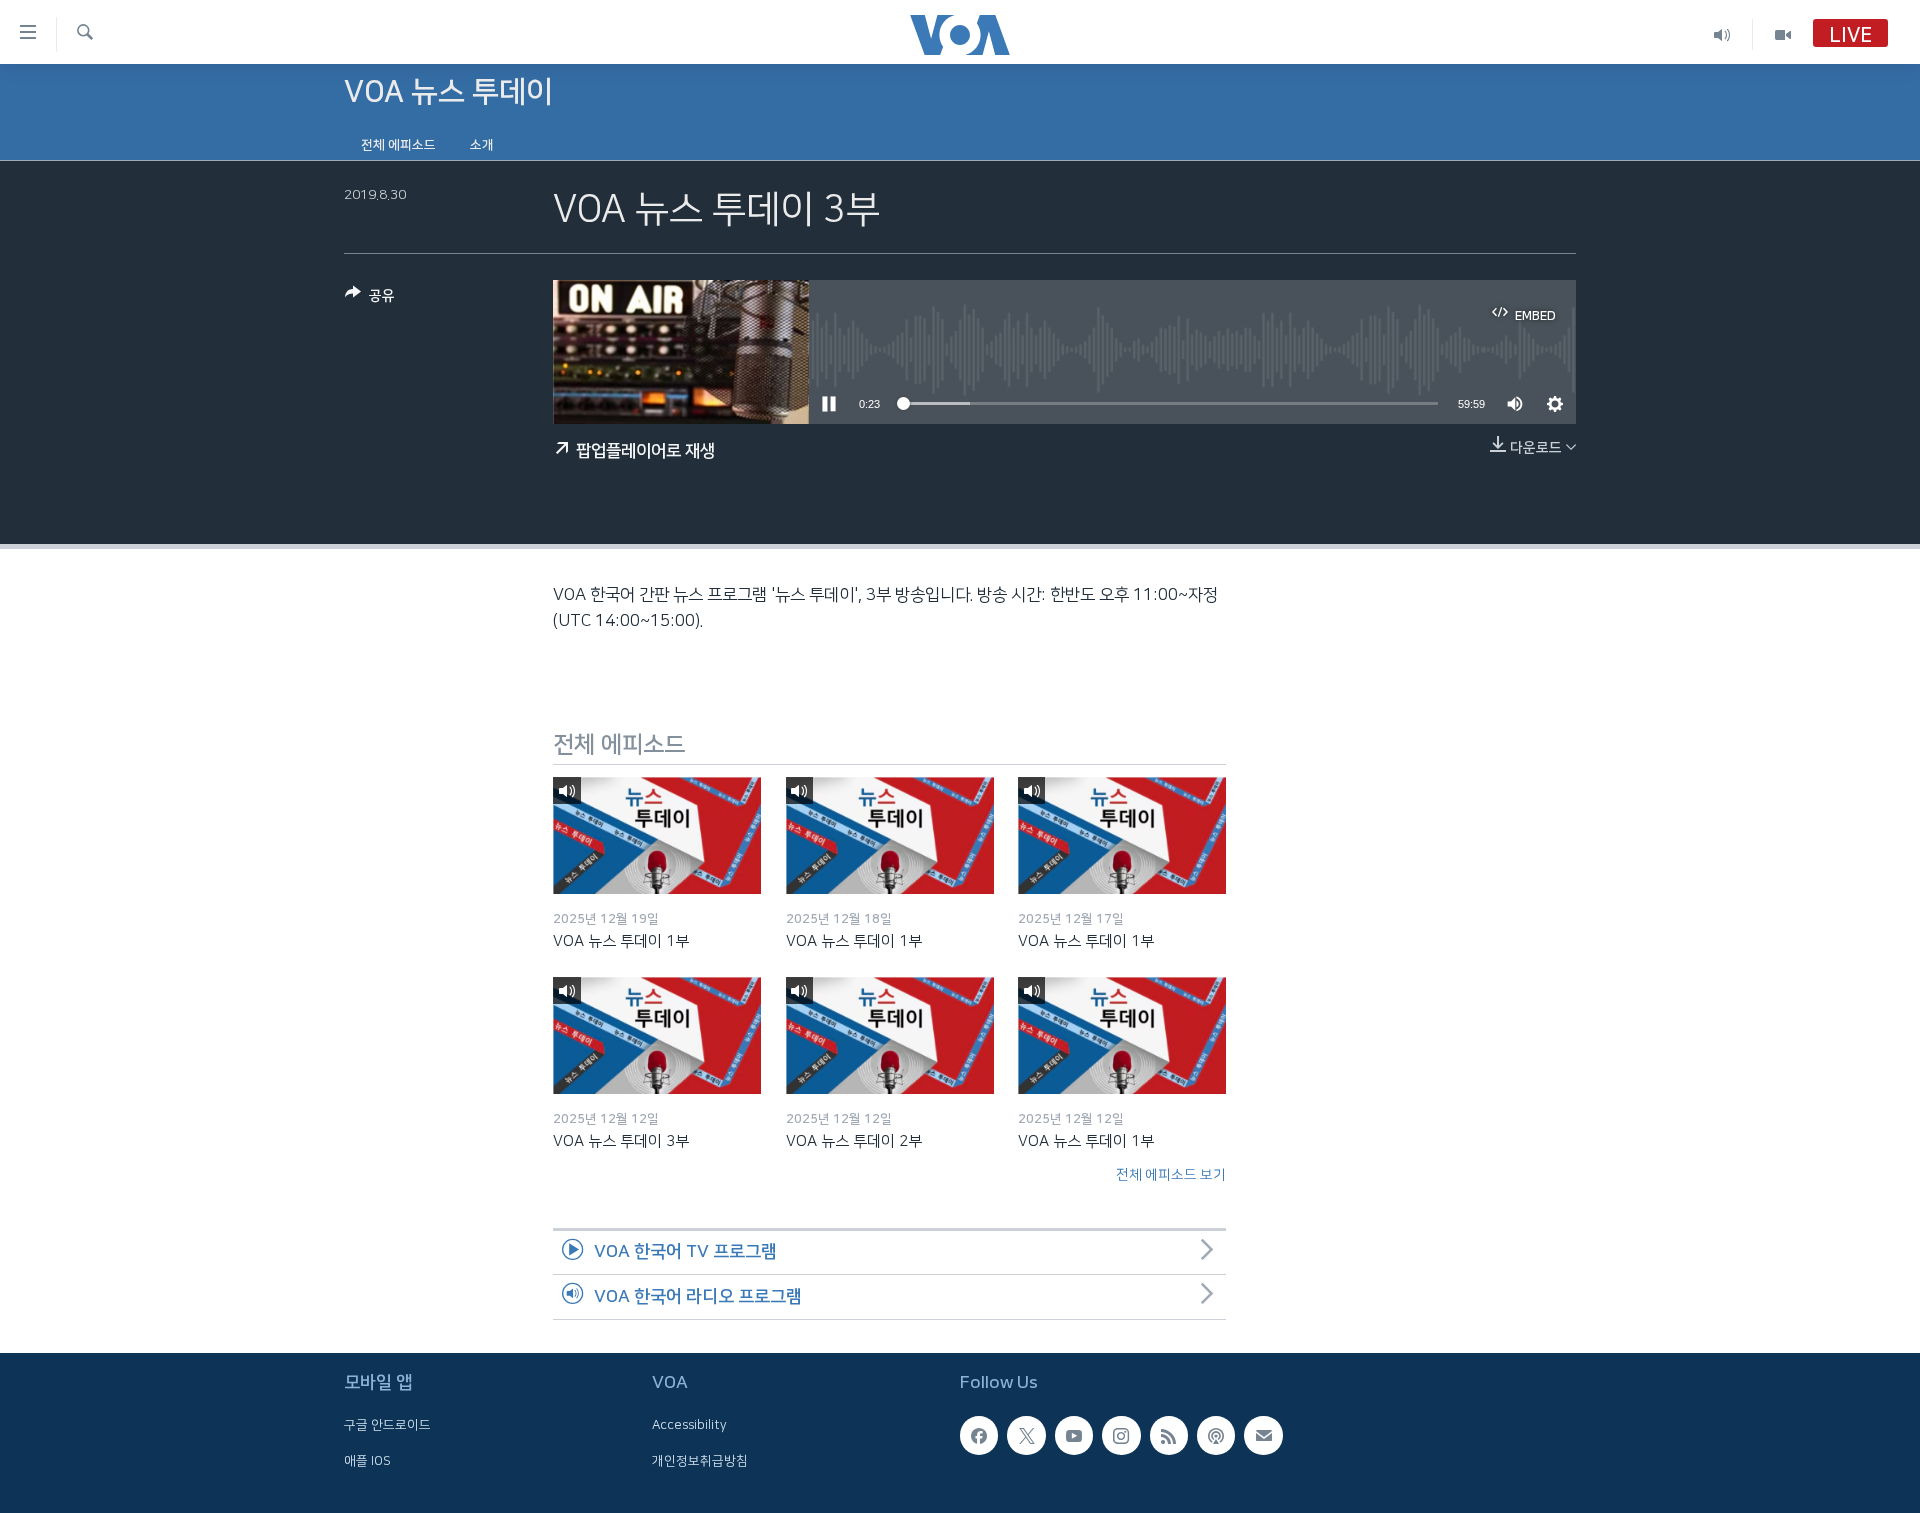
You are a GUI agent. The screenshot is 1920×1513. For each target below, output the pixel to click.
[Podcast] (1216, 1435)
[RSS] (1169, 1435)
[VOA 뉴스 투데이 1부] (657, 835)
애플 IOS (367, 1461)
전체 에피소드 (398, 145)
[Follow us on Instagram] (1121, 1435)
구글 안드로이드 (387, 1425)
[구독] (1263, 1435)
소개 (482, 145)
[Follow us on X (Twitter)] (1026, 1435)
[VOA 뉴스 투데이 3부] (657, 1035)
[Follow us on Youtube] (1074, 1435)
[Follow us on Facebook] (979, 1435)
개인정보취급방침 (700, 1461)
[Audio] (1722, 34)
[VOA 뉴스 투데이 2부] (890, 1035)
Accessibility (689, 1425)
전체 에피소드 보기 (1171, 1175)
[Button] (370, 299)
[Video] (1783, 34)
